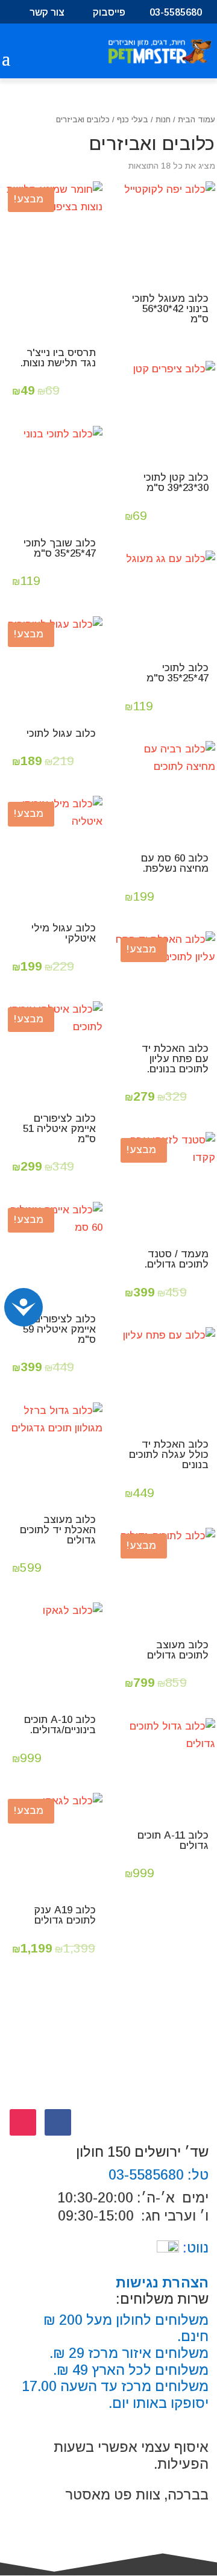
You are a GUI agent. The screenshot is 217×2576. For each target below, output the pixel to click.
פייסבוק (109, 13)
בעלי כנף (133, 120)
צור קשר (47, 13)
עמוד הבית (197, 120)
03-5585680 (176, 13)
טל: (196, 2175)
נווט (194, 2248)
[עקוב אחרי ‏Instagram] (23, 2122)
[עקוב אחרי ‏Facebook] (58, 2122)
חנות (163, 120)
